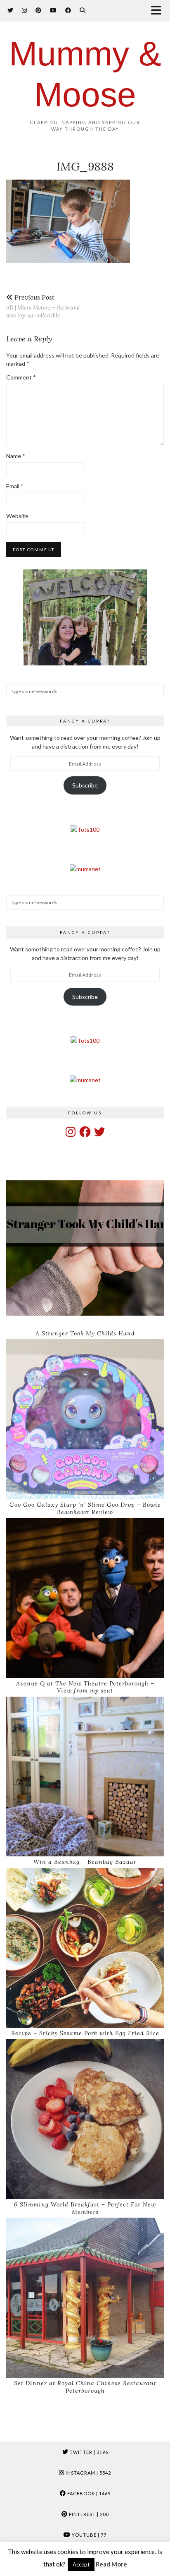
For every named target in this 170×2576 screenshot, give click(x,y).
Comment (21, 377)
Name (16, 456)
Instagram (88, 2473)
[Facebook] (68, 10)
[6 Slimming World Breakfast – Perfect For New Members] (85, 2119)
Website (17, 516)
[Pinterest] (39, 10)
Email (15, 486)
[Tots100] (85, 829)
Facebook (88, 2493)
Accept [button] (81, 2564)
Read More (111, 2564)
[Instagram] (25, 10)
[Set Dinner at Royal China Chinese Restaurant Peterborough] (85, 2298)
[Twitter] (11, 10)
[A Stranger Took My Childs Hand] (85, 1248)
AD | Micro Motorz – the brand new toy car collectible (43, 306)
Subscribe (85, 785)
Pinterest (88, 2514)
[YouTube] (53, 10)
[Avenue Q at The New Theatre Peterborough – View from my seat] (85, 1598)
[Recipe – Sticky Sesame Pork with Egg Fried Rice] (85, 1948)
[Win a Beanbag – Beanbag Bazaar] (85, 1777)
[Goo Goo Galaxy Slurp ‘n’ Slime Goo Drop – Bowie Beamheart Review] (85, 1419)
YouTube (89, 2535)
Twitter (88, 2452)
